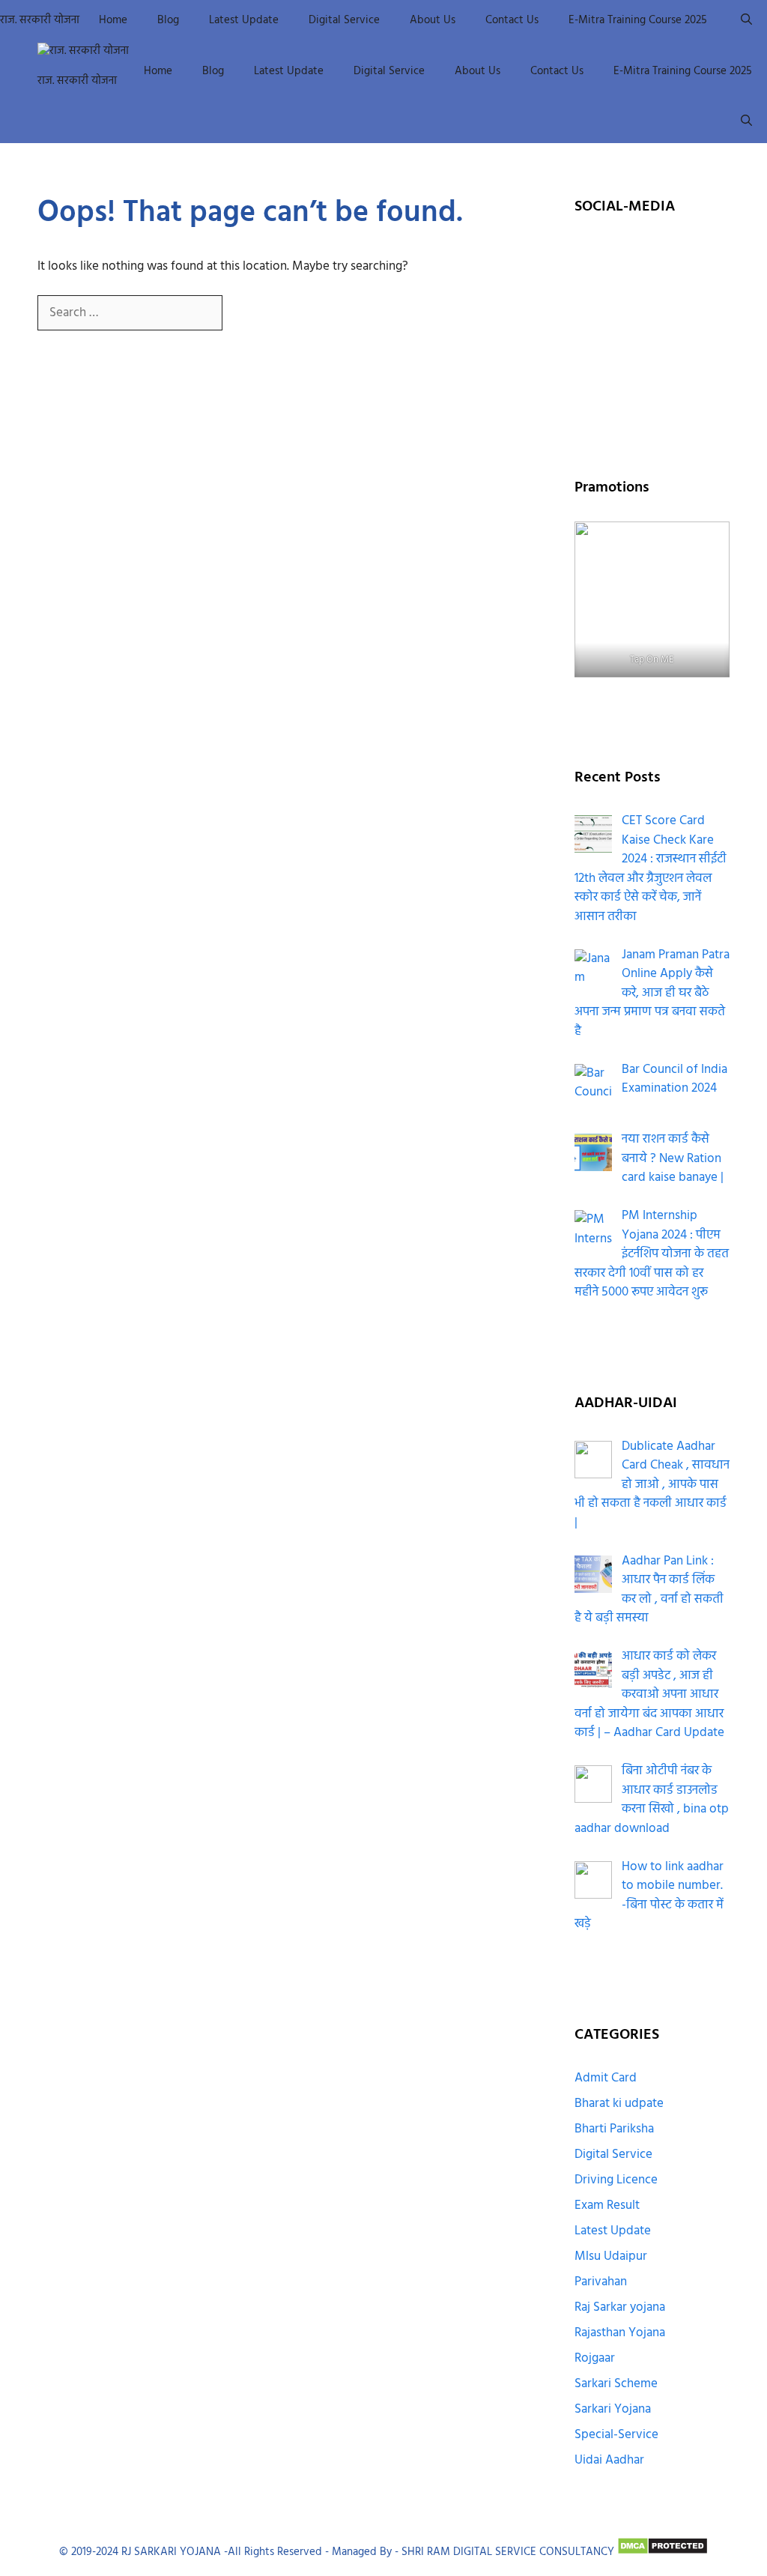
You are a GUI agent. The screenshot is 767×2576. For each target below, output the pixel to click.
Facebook (652, 256)
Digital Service (344, 20)
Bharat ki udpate (619, 2104)
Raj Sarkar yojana (620, 2307)
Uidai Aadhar (609, 2460)
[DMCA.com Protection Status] (663, 2552)
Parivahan (601, 2282)
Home (113, 20)
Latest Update (244, 20)
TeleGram (652, 371)
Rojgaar (595, 2358)
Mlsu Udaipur (611, 2256)
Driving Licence (616, 2180)
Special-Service (616, 2435)
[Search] (247, 314)
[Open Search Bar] (746, 21)
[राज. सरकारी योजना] (83, 51)
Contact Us (512, 20)
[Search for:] (131, 313)
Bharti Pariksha (614, 2129)
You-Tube (652, 333)
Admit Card (606, 2078)
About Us (433, 20)
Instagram (652, 294)
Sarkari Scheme (616, 2384)
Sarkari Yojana (613, 2409)
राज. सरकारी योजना (40, 20)
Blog (168, 20)
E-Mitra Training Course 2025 (638, 20)
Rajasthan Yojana (620, 2333)
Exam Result (607, 2205)
